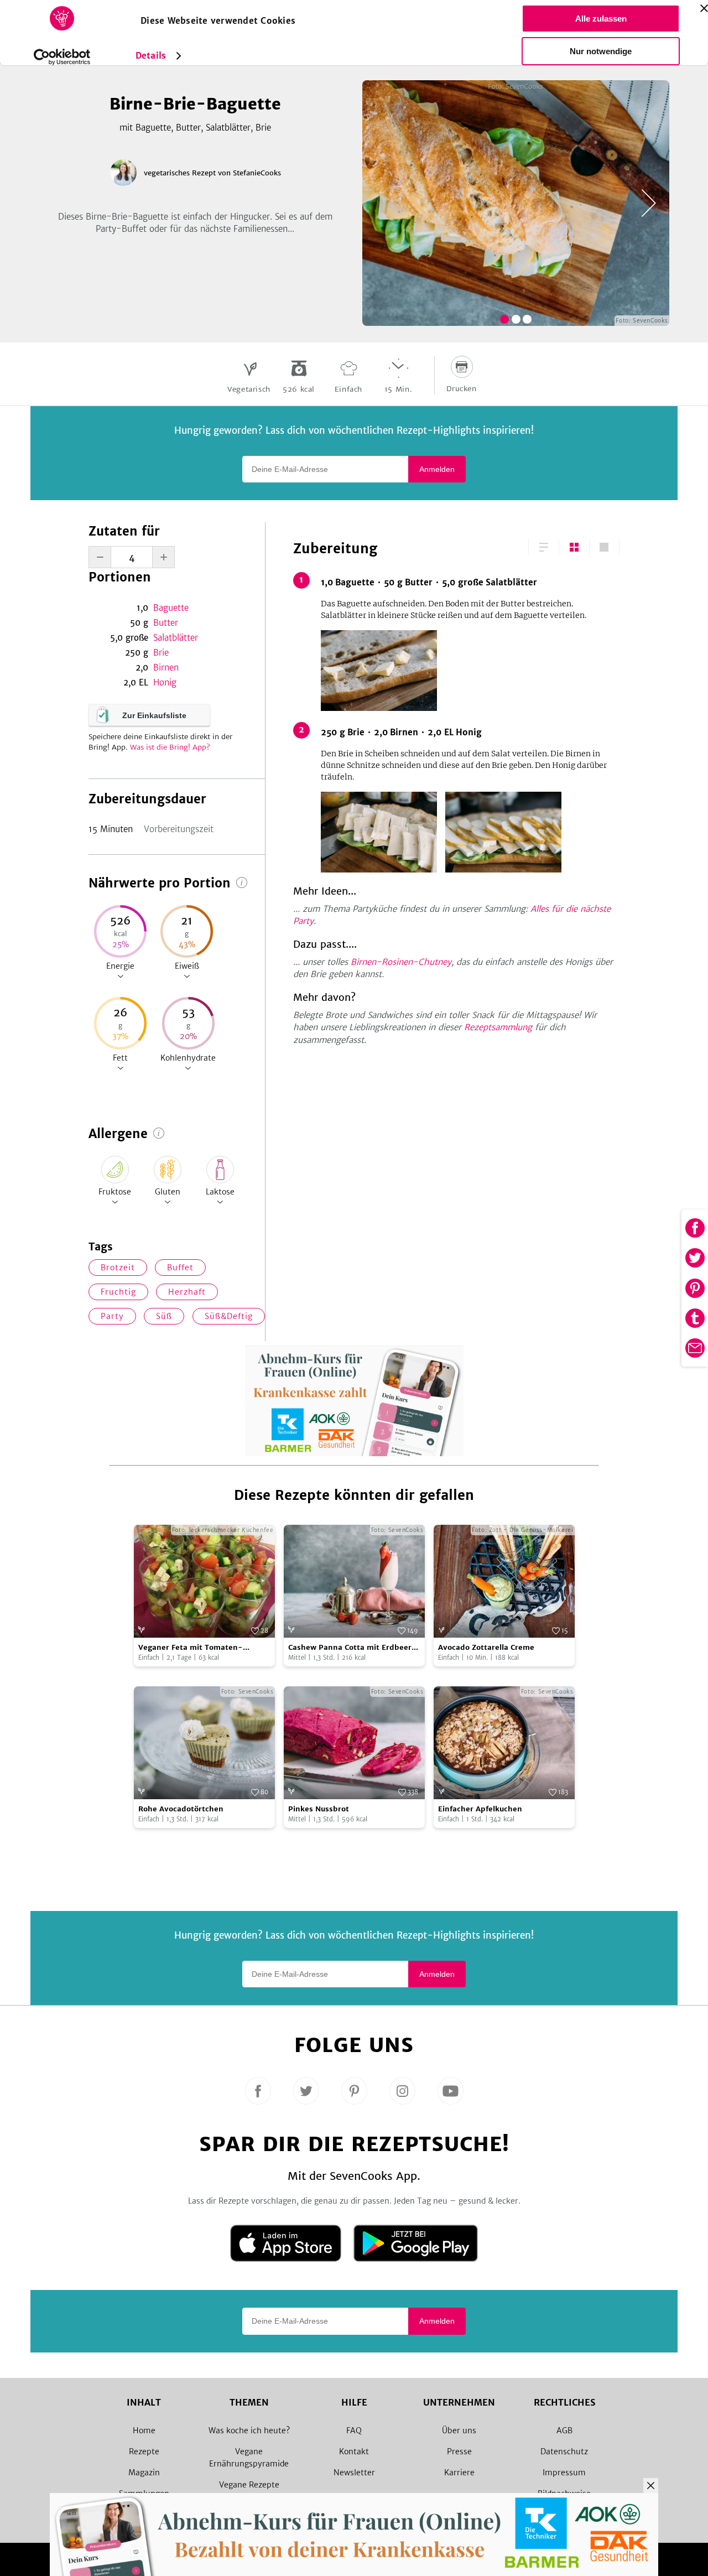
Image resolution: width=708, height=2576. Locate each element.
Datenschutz (564, 2452)
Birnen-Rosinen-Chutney (401, 962)
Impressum (564, 2473)
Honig (165, 682)
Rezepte (144, 2452)
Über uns (459, 2430)
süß (164, 1316)
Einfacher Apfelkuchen (480, 1809)
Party (112, 1316)
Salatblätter (176, 638)
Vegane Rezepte (249, 2485)
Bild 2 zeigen (516, 319)
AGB (564, 2430)
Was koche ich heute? (249, 2430)
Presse (459, 2452)
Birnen (166, 668)
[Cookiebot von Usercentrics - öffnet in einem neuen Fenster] (62, 57)
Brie (161, 653)
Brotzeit (118, 1268)
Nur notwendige (601, 51)
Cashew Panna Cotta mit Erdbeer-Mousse (352, 1648)
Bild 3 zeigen (527, 319)
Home (144, 2430)
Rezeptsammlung (498, 1027)
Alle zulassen (601, 19)
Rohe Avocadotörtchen (181, 1809)
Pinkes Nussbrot (319, 1809)
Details (151, 56)
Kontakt (354, 2452)
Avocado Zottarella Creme (486, 1647)
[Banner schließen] (704, 8)
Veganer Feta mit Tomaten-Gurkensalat (191, 1648)
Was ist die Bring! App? (170, 747)
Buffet (180, 1268)
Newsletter (354, 2473)
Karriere (459, 2473)
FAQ (354, 2430)
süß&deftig (229, 1316)
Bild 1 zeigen (504, 319)
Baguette (171, 608)
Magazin (144, 2473)
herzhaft (187, 1292)
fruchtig (118, 1292)
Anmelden (437, 469)
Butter (166, 623)
